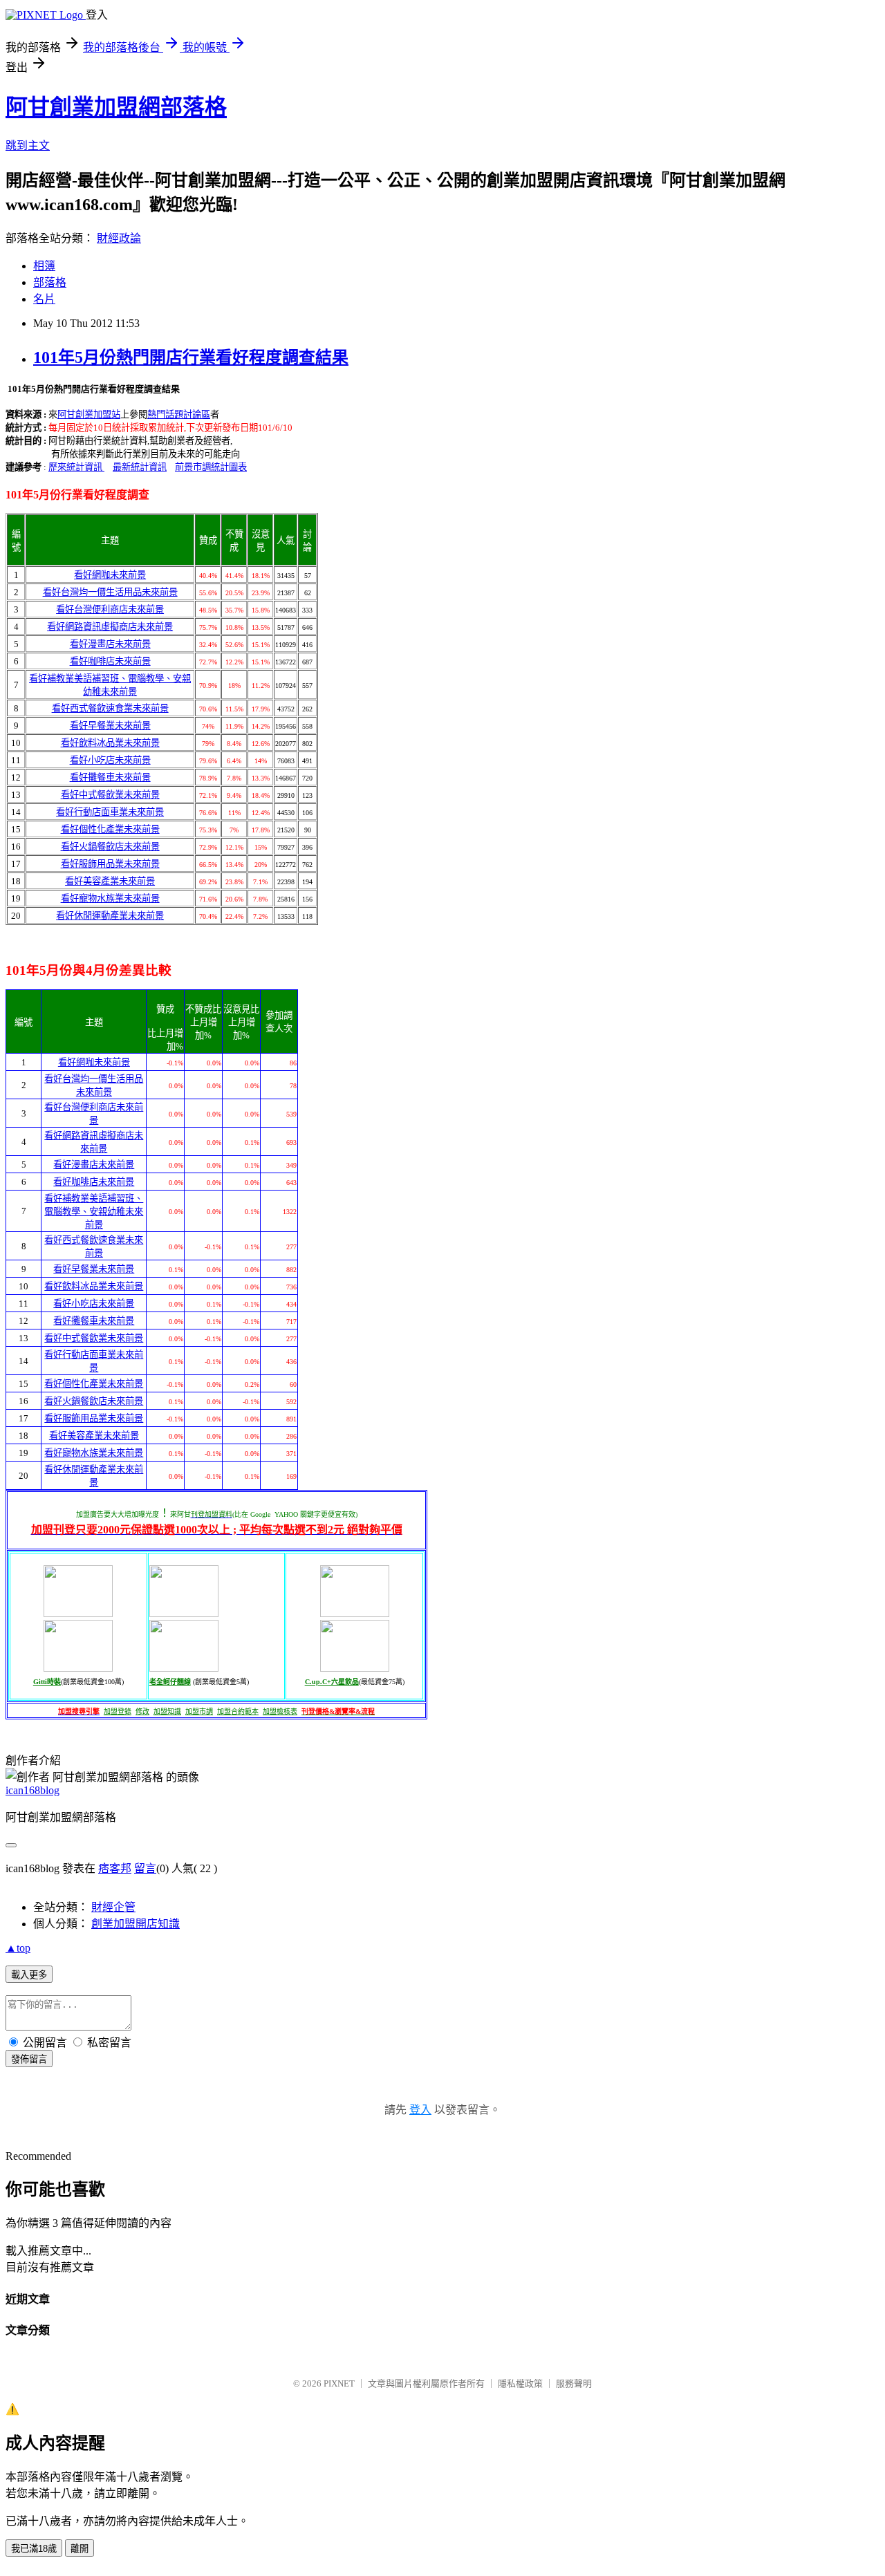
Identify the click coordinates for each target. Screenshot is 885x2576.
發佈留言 (29, 2059)
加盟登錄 (118, 1711)
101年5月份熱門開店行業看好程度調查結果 (191, 357)
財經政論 (119, 238)
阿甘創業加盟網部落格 (116, 107)
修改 (142, 1711)
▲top (18, 1948)
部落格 (50, 282)
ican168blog (32, 1790)
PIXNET (339, 2383)
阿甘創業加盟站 (89, 414)
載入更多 (29, 1975)
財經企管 (113, 1907)
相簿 (44, 266)
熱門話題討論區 (179, 414)
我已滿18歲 (34, 2549)
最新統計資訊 (140, 467)
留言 (145, 1868)
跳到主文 (28, 146)
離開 (80, 2549)
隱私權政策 (520, 2383)
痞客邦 (115, 1868)
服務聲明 (574, 2383)
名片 (44, 299)
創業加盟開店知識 (136, 1924)
